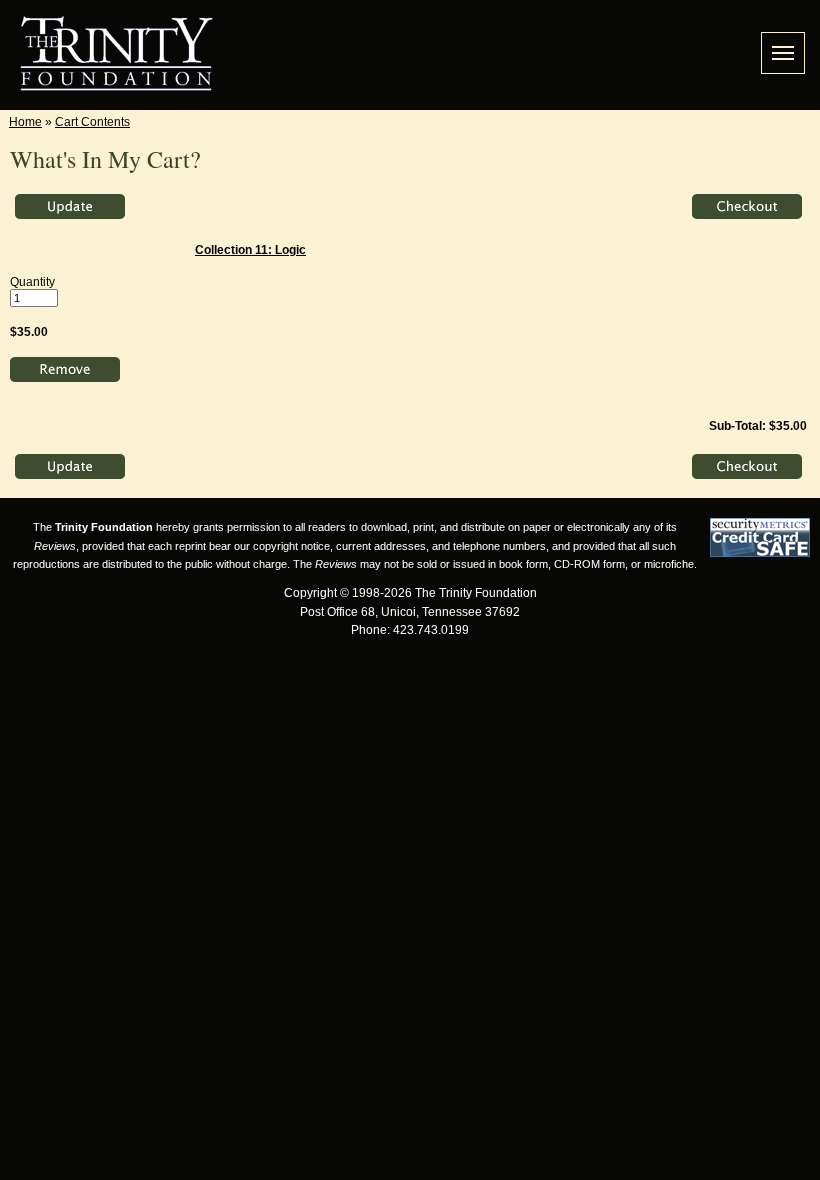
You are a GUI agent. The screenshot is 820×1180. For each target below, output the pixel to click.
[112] (65, 371)
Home (25, 122)
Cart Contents (92, 122)
